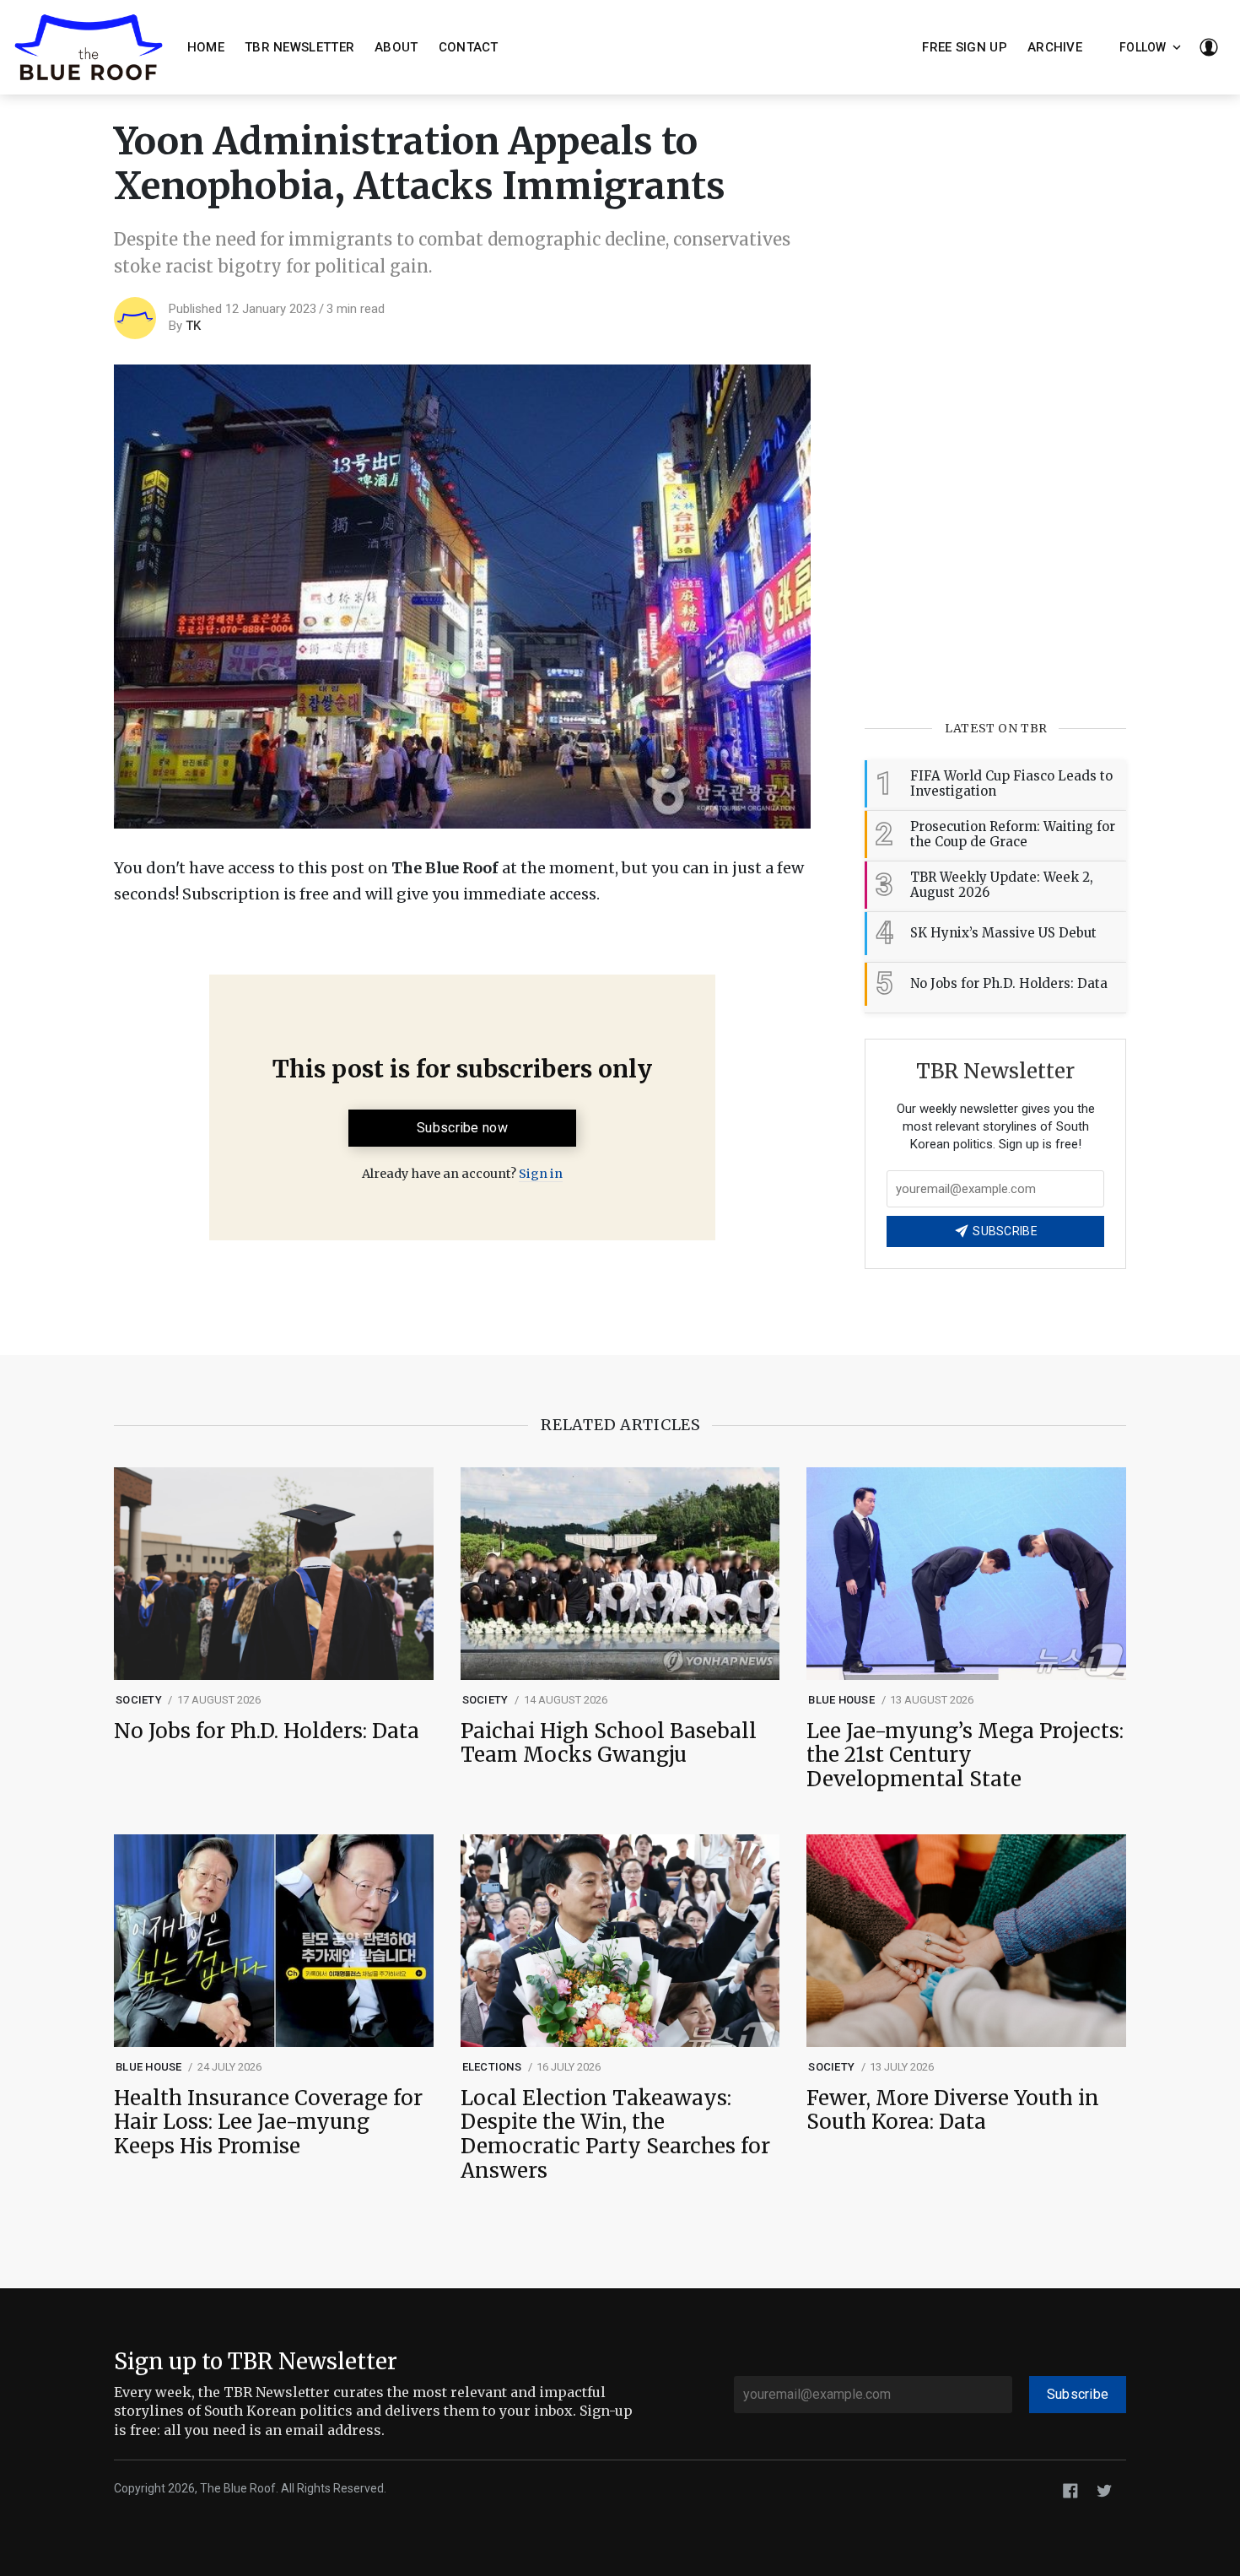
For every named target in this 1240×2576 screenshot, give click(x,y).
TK (193, 326)
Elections (492, 2067)
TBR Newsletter (299, 47)
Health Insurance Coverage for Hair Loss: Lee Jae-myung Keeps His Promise (268, 2123)
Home (206, 47)
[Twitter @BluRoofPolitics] (1104, 2490)
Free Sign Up (965, 47)
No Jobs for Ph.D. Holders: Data (267, 1732)
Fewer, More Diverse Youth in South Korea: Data (953, 2111)
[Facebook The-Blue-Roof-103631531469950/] (1070, 2490)
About (396, 47)
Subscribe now (462, 1128)
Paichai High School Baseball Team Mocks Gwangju (609, 1744)
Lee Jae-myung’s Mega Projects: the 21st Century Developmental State (965, 1756)
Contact (469, 47)
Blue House (841, 1700)
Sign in (541, 1174)
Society (139, 1700)
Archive (1055, 47)
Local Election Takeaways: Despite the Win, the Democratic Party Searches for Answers (615, 2135)
